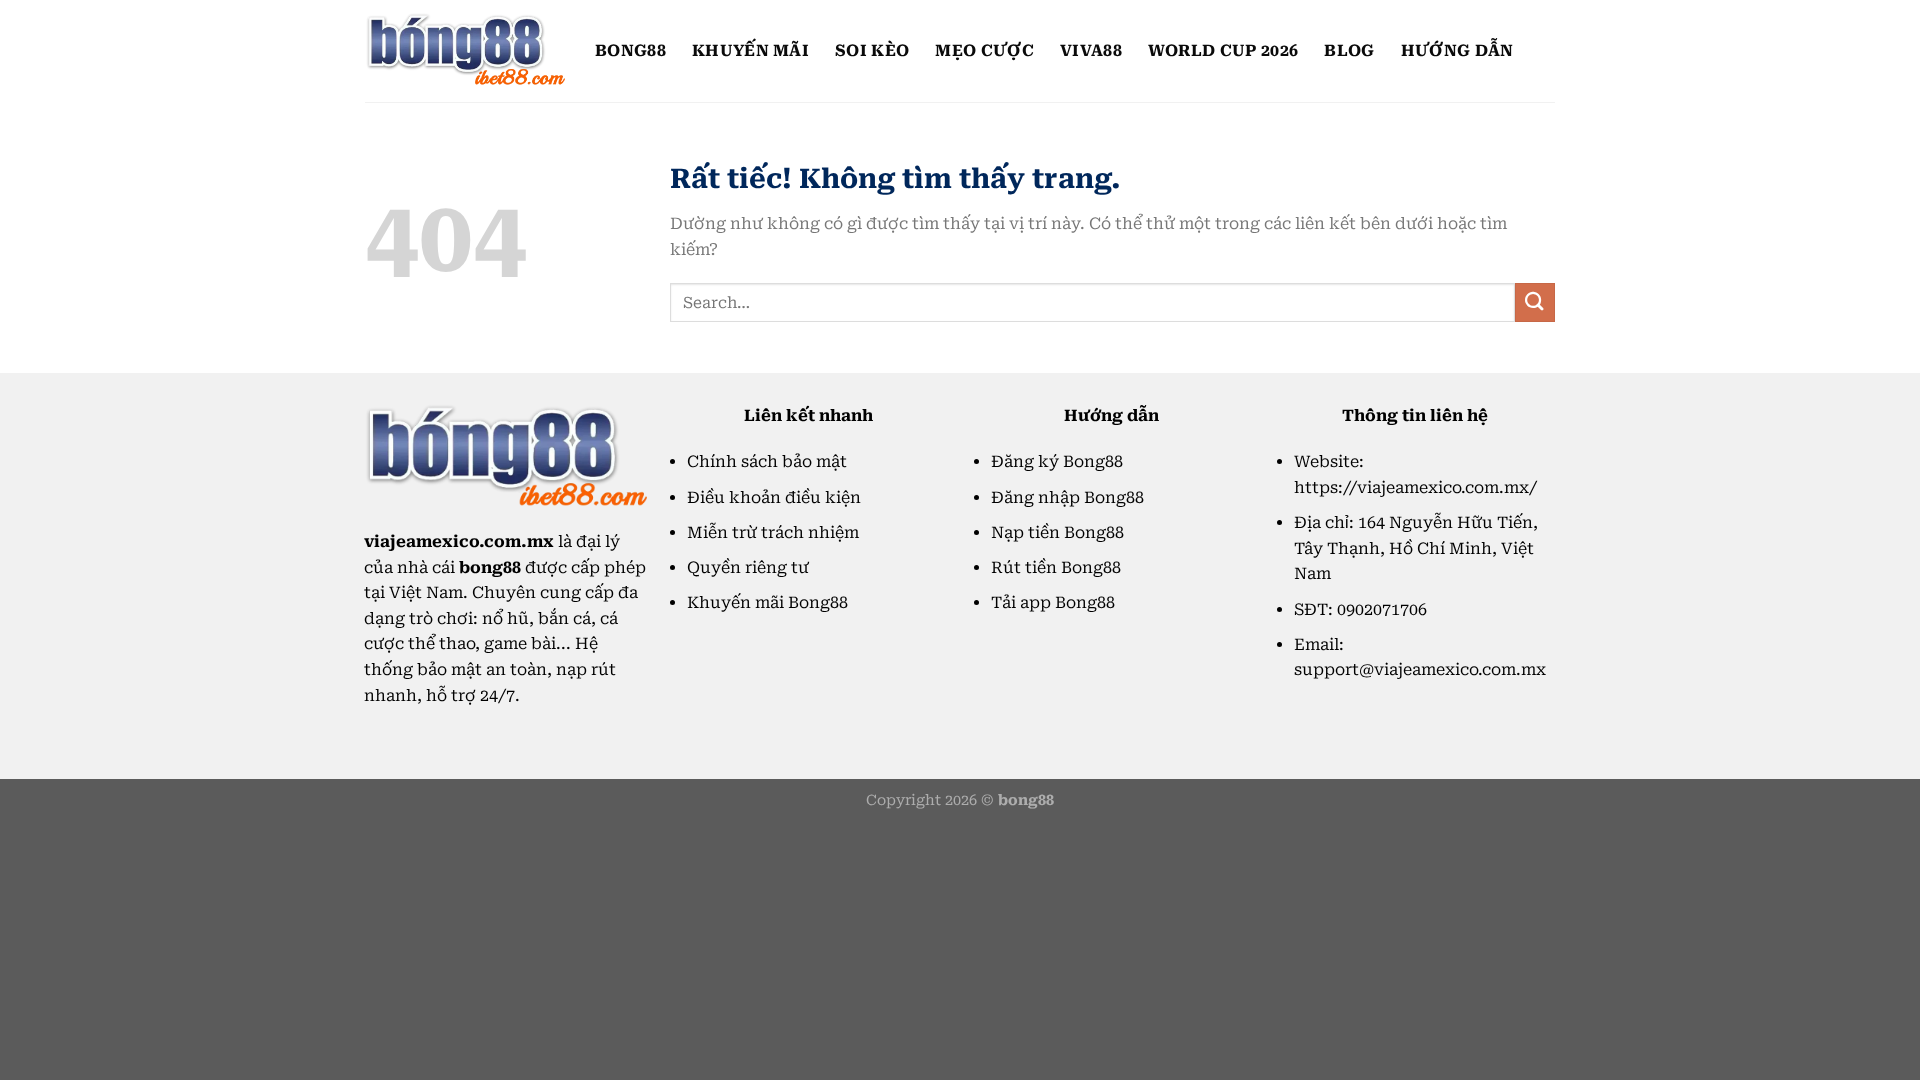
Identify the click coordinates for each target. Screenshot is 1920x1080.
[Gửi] (1535, 302)
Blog (1349, 50)
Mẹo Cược (984, 50)
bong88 (630, 50)
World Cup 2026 (1223, 50)
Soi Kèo (872, 50)
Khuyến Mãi (750, 50)
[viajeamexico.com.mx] (465, 51)
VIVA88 (1091, 50)
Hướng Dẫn (1457, 50)
